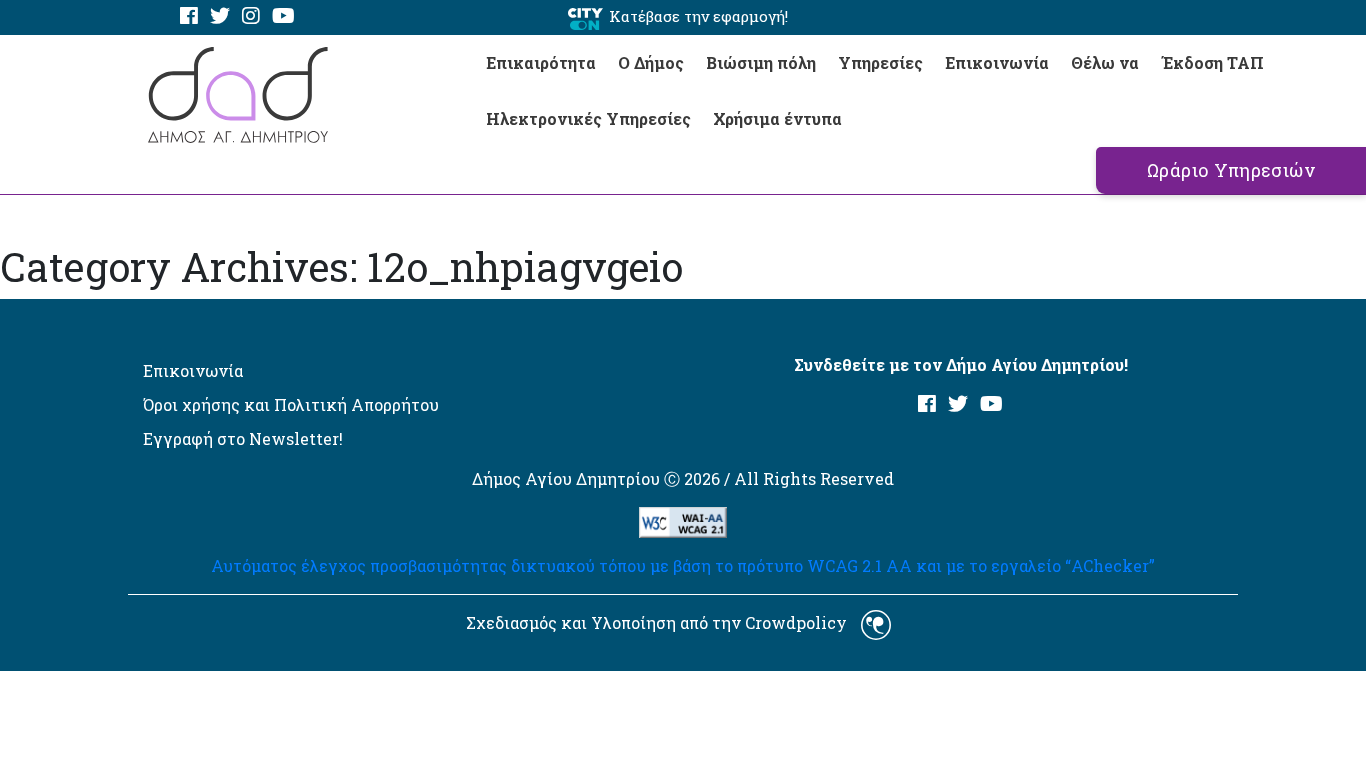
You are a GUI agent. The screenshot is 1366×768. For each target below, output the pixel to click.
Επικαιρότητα (541, 62)
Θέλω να (1105, 62)
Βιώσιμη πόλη (761, 62)
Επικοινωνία (997, 62)
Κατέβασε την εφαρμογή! (698, 16)
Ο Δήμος (651, 62)
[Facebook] (189, 16)
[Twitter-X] (220, 16)
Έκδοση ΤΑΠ (1212, 62)
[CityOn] (585, 17)
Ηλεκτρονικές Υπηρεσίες (588, 118)
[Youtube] (283, 16)
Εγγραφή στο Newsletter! (243, 438)
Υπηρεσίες (880, 62)
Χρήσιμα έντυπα (777, 118)
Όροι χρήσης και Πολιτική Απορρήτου (291, 404)
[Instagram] (251, 16)
